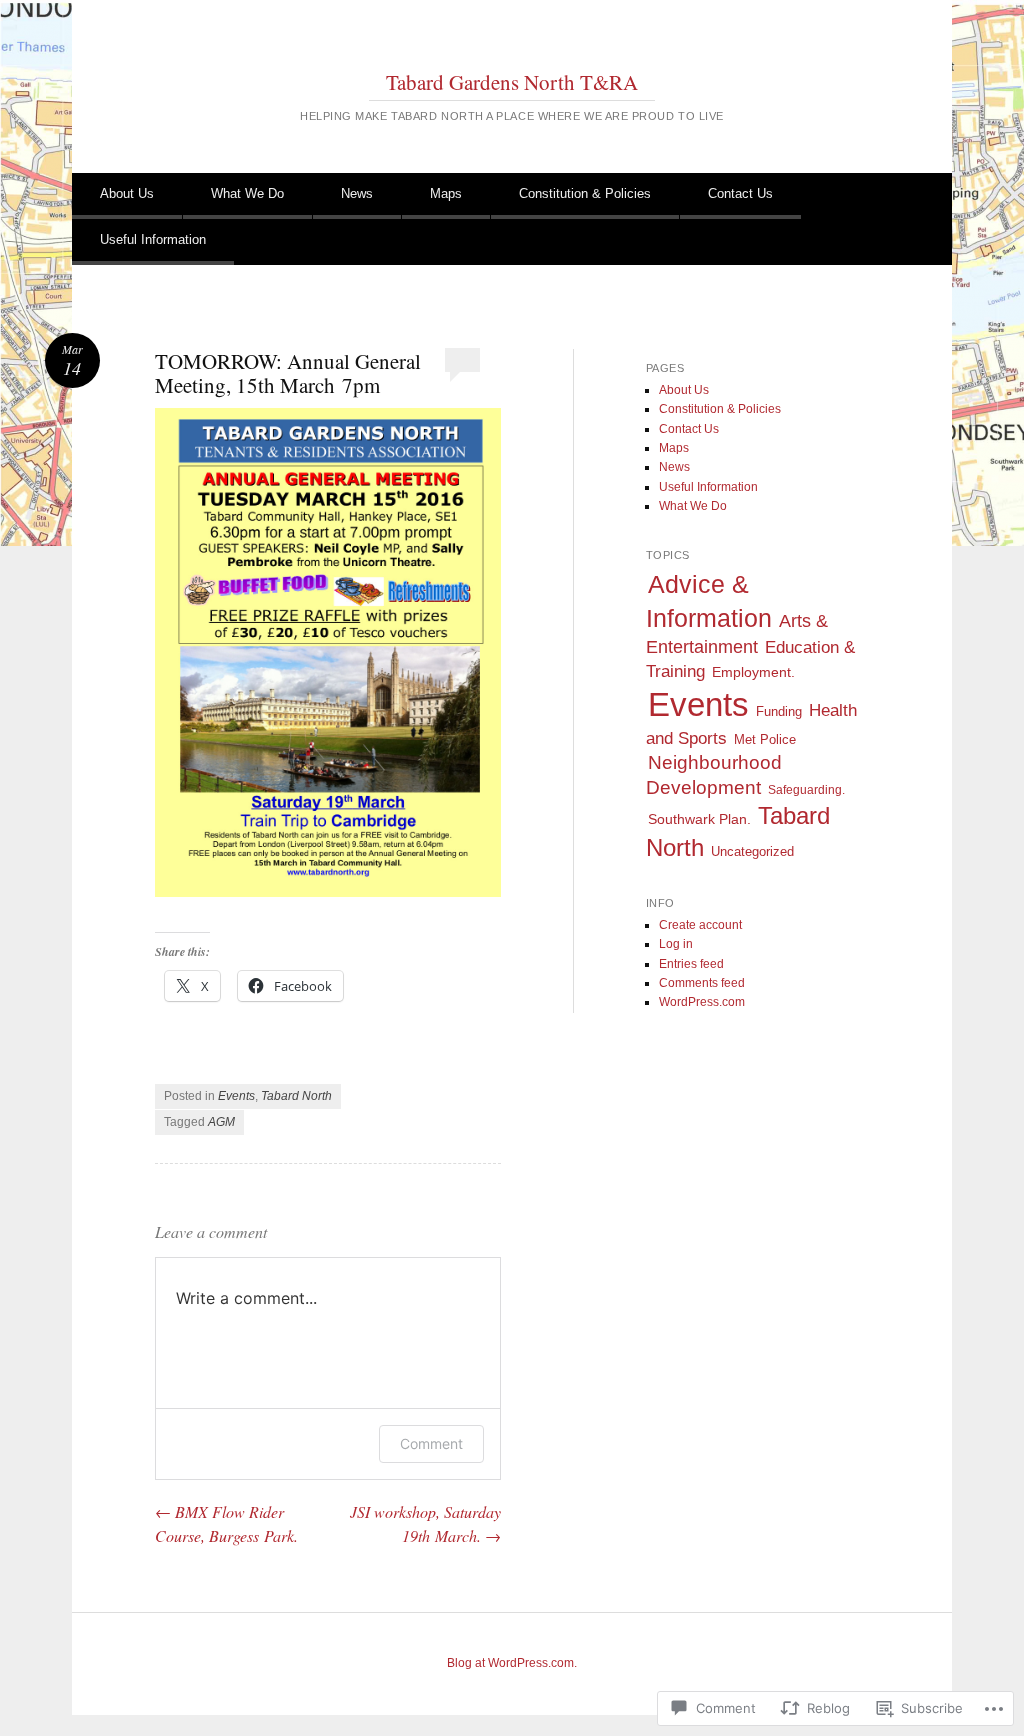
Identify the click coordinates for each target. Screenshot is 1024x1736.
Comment (431, 1443)
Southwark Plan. (699, 819)
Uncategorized (752, 851)
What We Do (247, 193)
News (357, 193)
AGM (221, 1122)
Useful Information (153, 239)
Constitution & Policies (585, 193)
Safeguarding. (806, 790)
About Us (127, 193)
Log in (676, 944)
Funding (779, 712)
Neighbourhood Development (714, 775)
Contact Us (740, 193)
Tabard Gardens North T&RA (512, 82)
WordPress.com (702, 1002)
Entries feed (691, 964)
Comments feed (702, 983)
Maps (446, 193)
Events (236, 1096)
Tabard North (296, 1096)
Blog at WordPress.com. (512, 1663)
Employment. (753, 672)
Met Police (765, 739)
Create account (700, 925)
